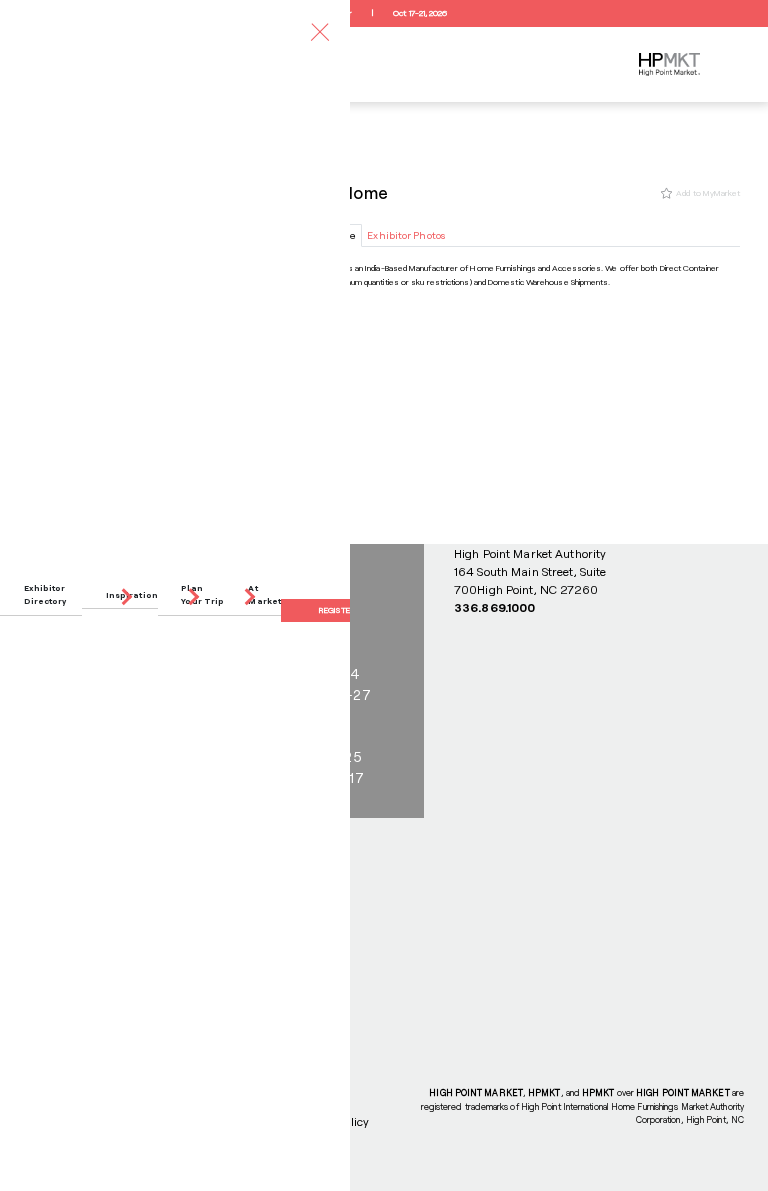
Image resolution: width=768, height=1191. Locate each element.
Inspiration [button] (132, 595)
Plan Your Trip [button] (202, 594)
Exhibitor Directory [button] (45, 594)
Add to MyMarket (708, 193)
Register (337, 610)
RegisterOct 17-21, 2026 (383, 13)
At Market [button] (264, 594)
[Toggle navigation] (320, 31)
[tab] (406, 235)
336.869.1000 (494, 607)
